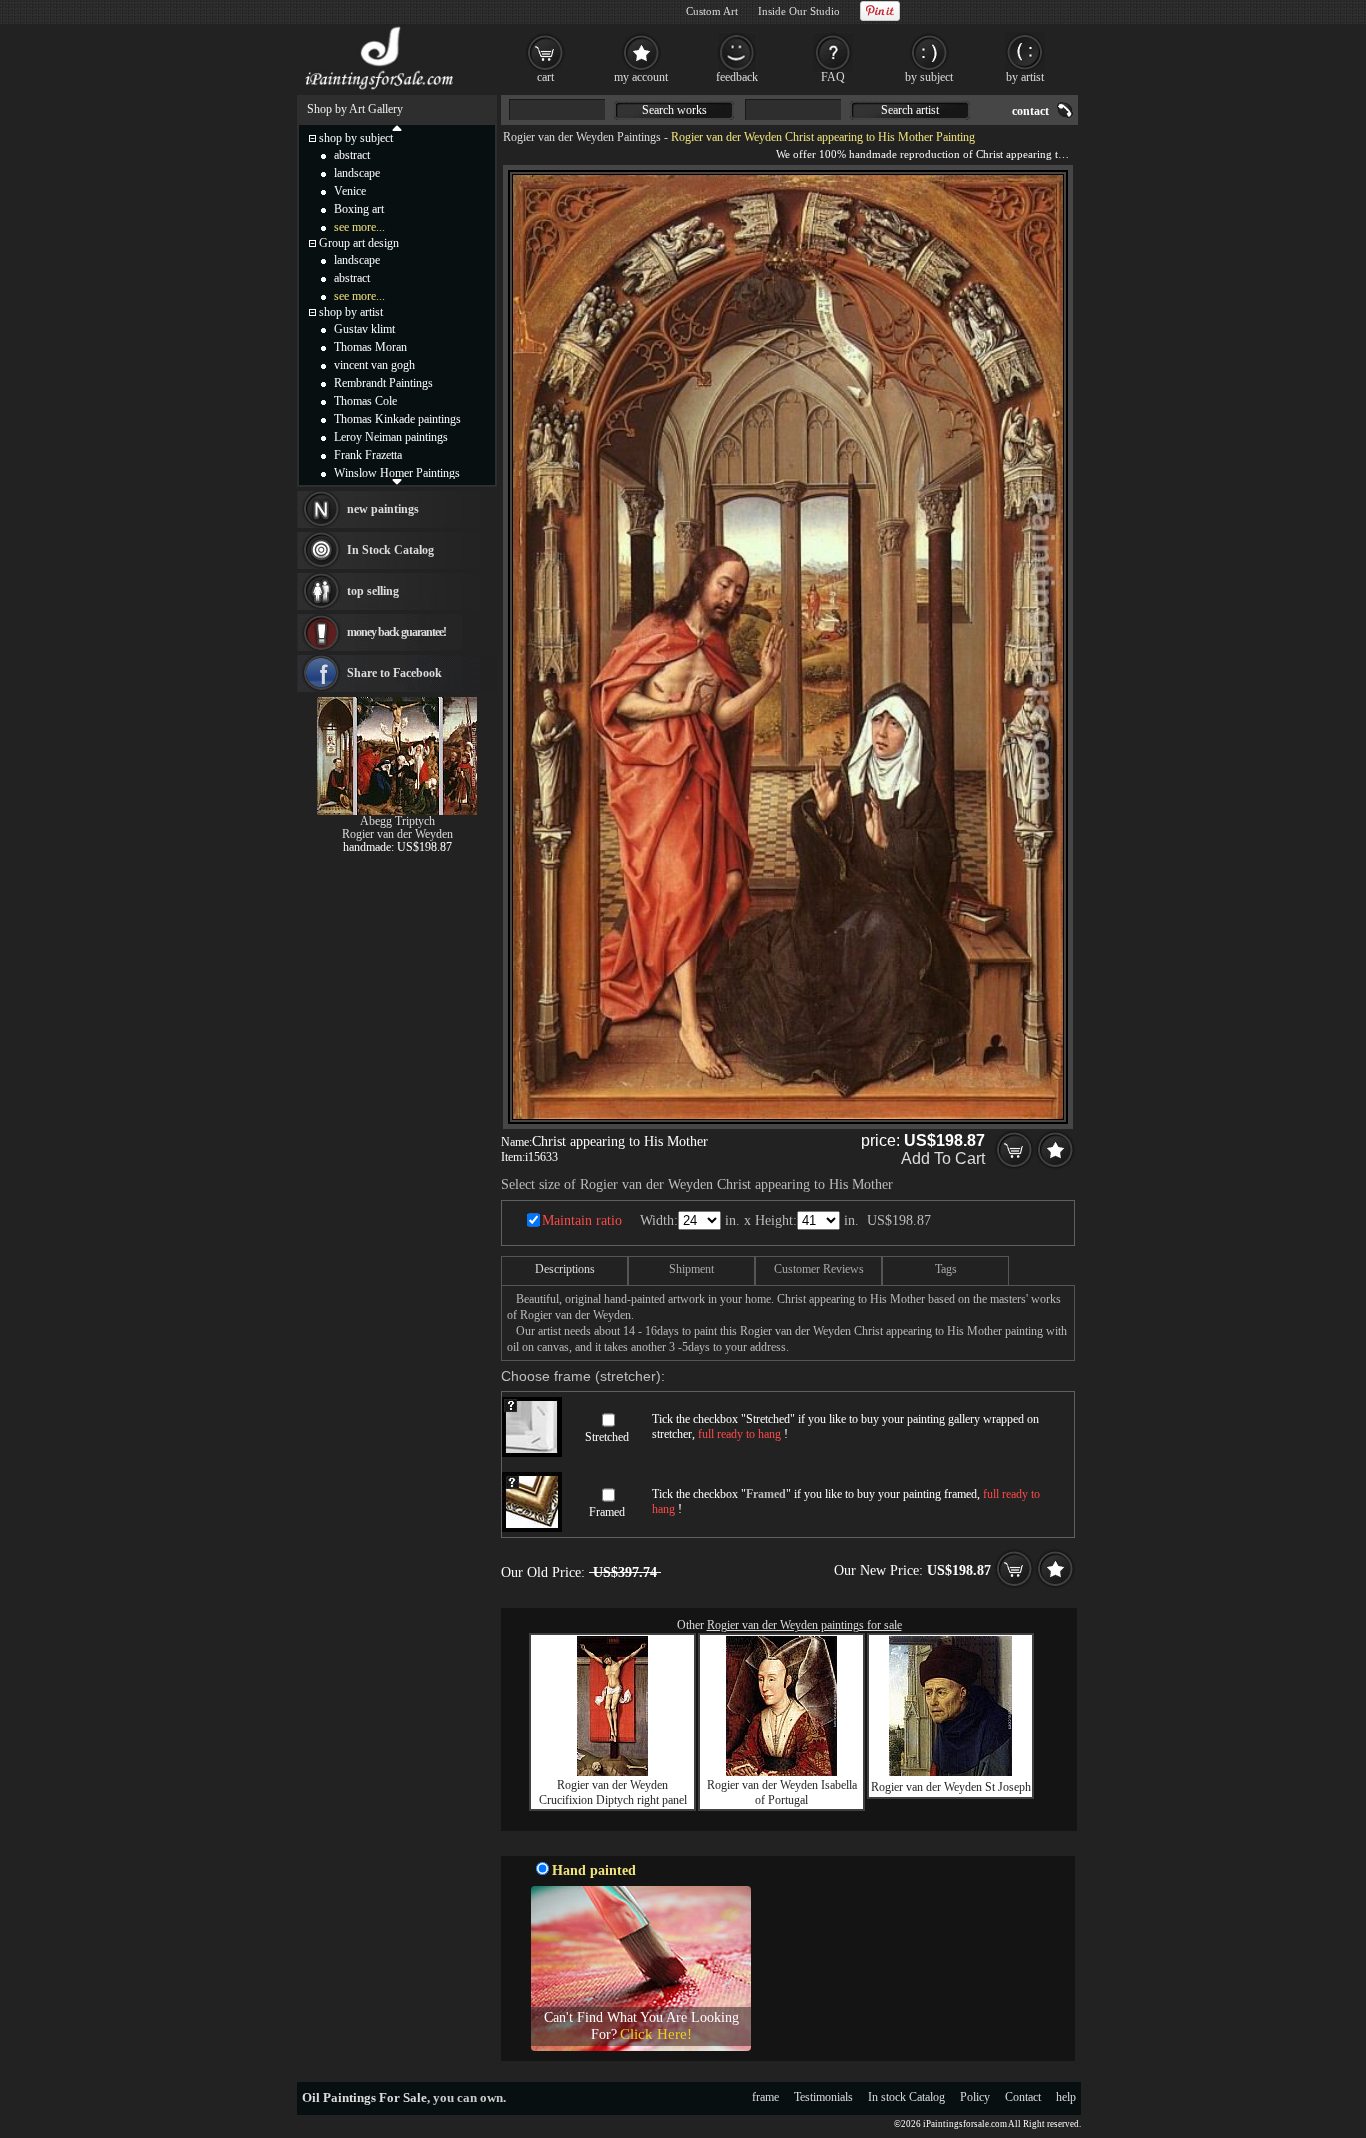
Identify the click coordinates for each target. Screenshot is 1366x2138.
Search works (674, 110)
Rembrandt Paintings (383, 383)
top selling (373, 591)
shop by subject (356, 138)
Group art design (359, 243)
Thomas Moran (370, 347)
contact (1030, 111)
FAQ (833, 77)
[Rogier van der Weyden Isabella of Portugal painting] (781, 1772)
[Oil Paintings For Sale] (380, 90)
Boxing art (359, 209)
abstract (352, 155)
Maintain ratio (582, 1220)
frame (765, 2097)
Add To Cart (943, 1158)
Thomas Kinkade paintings (397, 419)
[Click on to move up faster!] (397, 127)
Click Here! (656, 2034)
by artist (1025, 77)
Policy (975, 2097)
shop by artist (351, 312)
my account (641, 77)
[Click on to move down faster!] (397, 481)
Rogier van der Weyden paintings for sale (804, 1625)
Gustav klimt (364, 329)
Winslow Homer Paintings (397, 473)
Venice (350, 191)
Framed (607, 1512)
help (1066, 2097)
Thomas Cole (365, 401)
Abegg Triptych (397, 821)
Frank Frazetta (368, 455)
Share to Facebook (394, 673)
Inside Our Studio (799, 11)
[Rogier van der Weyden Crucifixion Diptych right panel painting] (612, 1772)
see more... (359, 227)
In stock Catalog (906, 2097)
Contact (1023, 2097)
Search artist (910, 110)
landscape (357, 173)
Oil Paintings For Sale (364, 2097)
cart (545, 77)
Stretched (607, 1437)
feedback (737, 77)
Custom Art (712, 11)
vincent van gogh (374, 365)
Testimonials (823, 2097)
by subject (929, 77)
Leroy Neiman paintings (391, 437)
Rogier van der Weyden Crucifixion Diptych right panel (613, 1792)
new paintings (383, 509)
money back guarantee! (396, 632)
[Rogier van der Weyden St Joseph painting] (950, 1772)
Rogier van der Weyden (397, 834)
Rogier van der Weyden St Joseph (951, 1787)
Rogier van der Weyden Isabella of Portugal (782, 1792)
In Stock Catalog (390, 550)
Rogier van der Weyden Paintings (582, 137)
